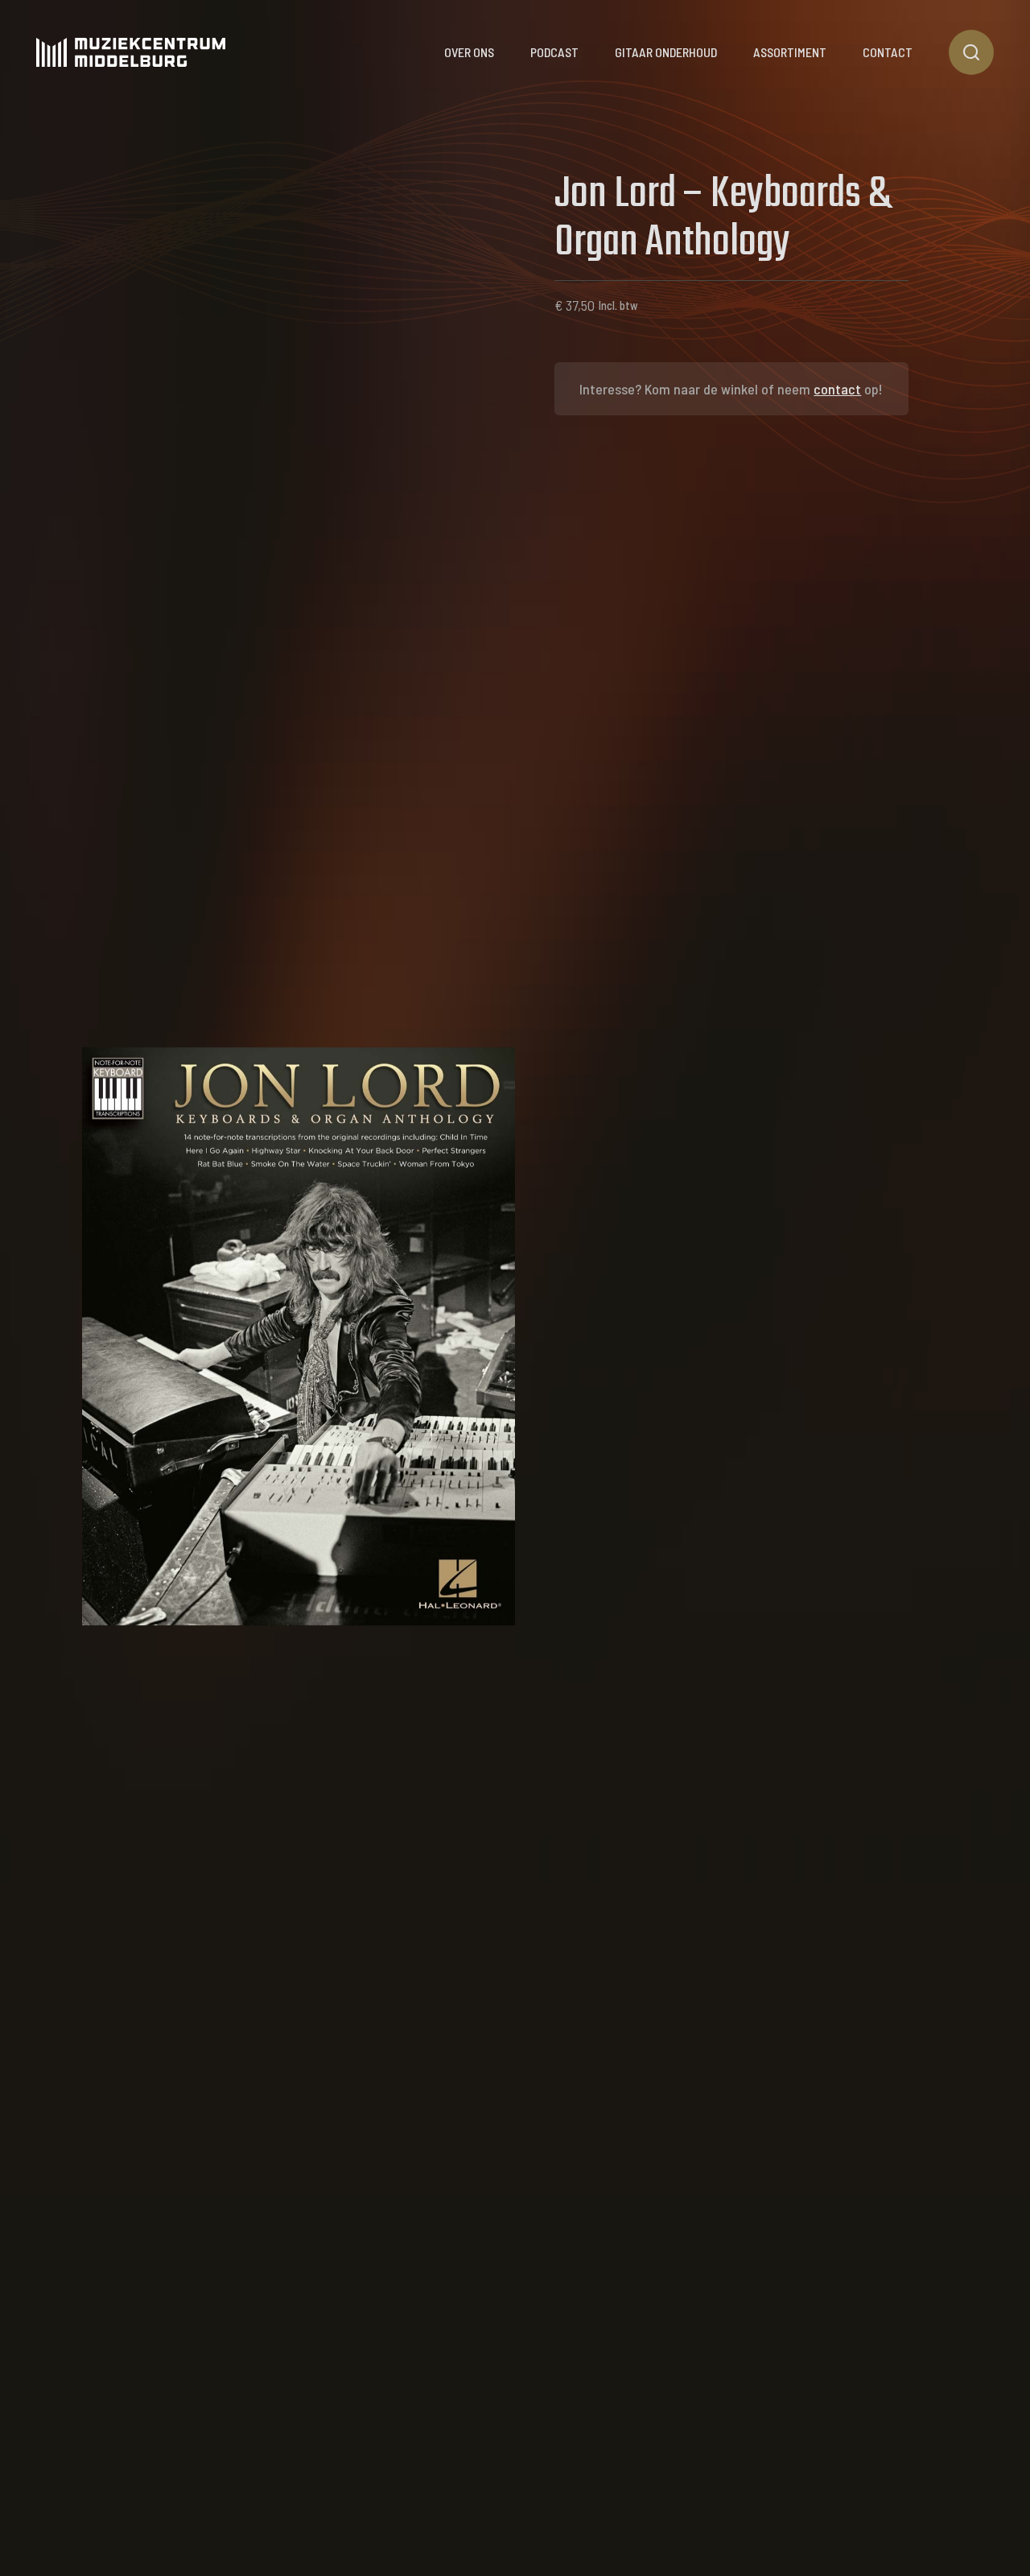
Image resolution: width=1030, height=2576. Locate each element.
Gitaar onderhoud (666, 52)
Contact (888, 52)
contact (837, 389)
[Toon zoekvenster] (971, 52)
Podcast (554, 52)
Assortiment (790, 52)
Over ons (469, 52)
